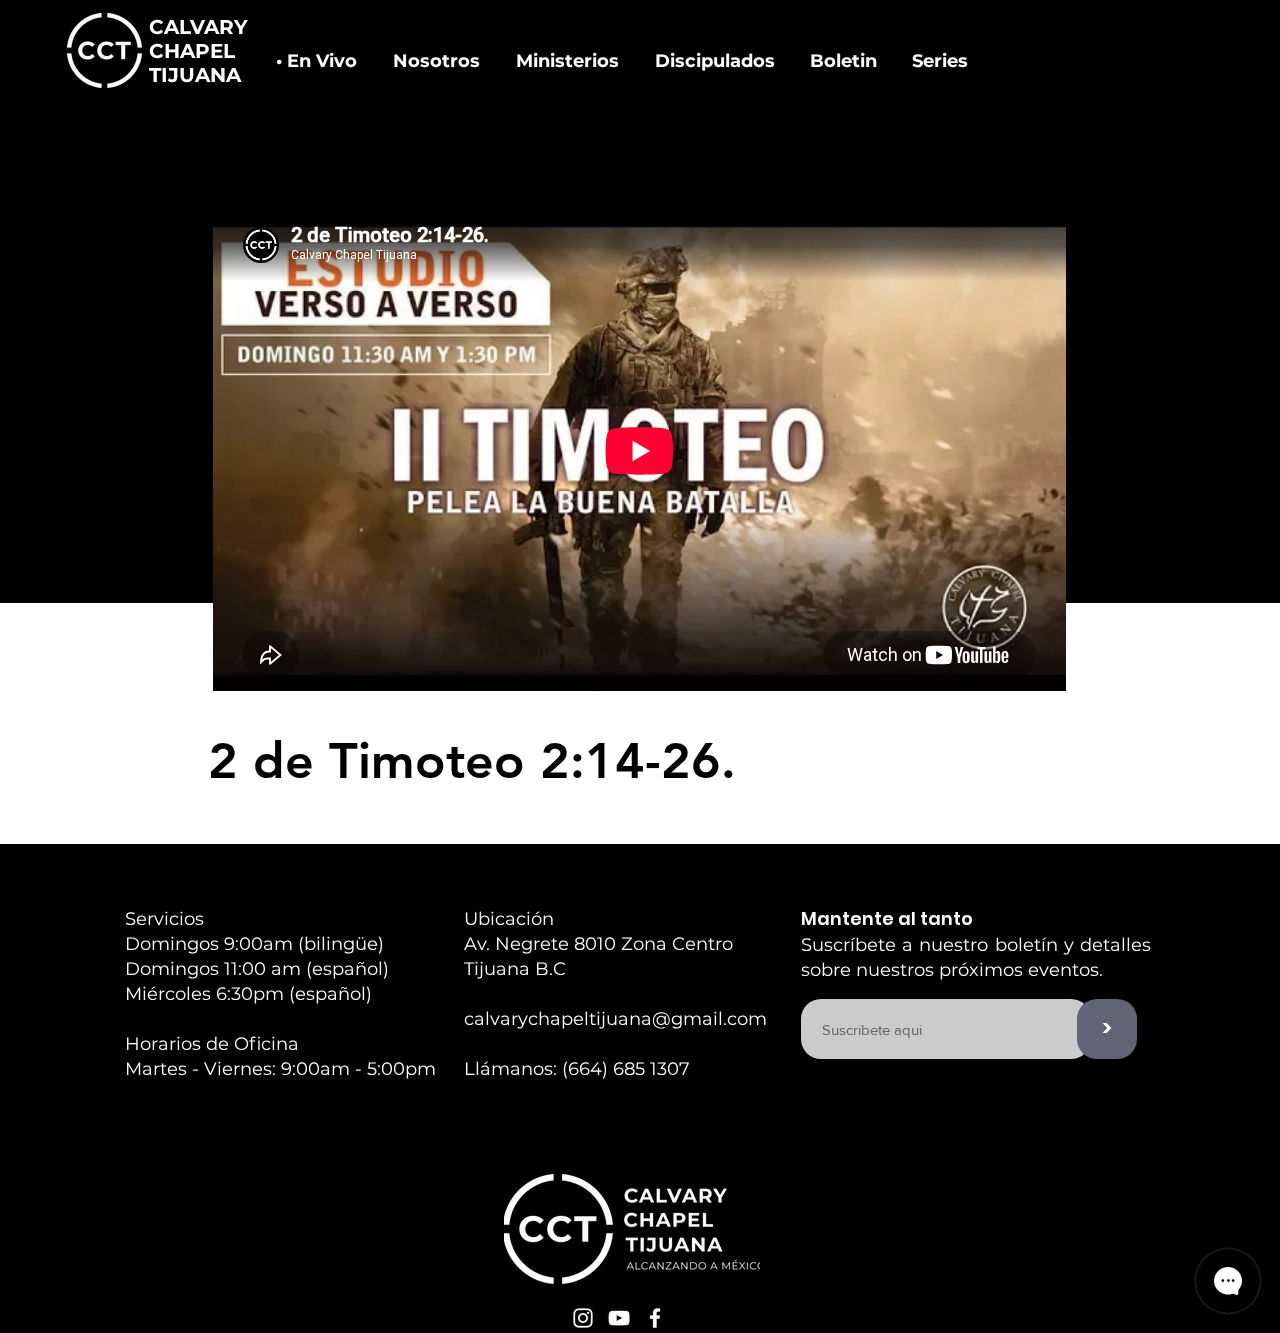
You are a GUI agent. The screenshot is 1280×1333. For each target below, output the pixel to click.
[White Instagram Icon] (583, 1318)
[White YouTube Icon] (619, 1318)
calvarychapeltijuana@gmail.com (615, 1019)
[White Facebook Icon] (655, 1318)
